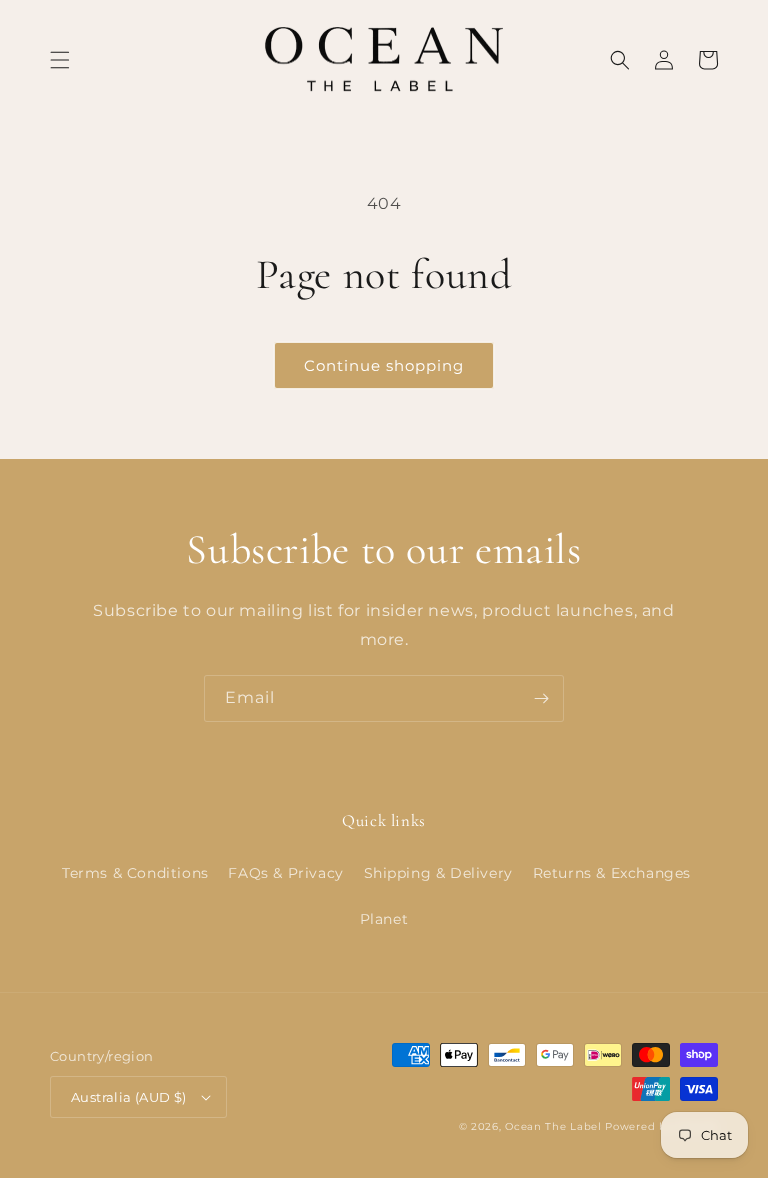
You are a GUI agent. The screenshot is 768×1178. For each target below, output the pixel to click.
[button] (60, 60)
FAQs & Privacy (285, 873)
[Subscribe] (541, 698)
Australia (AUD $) (129, 1097)
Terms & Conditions (135, 873)
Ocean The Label (553, 1126)
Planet (384, 919)
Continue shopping (384, 365)
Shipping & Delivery (438, 873)
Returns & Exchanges (612, 873)
